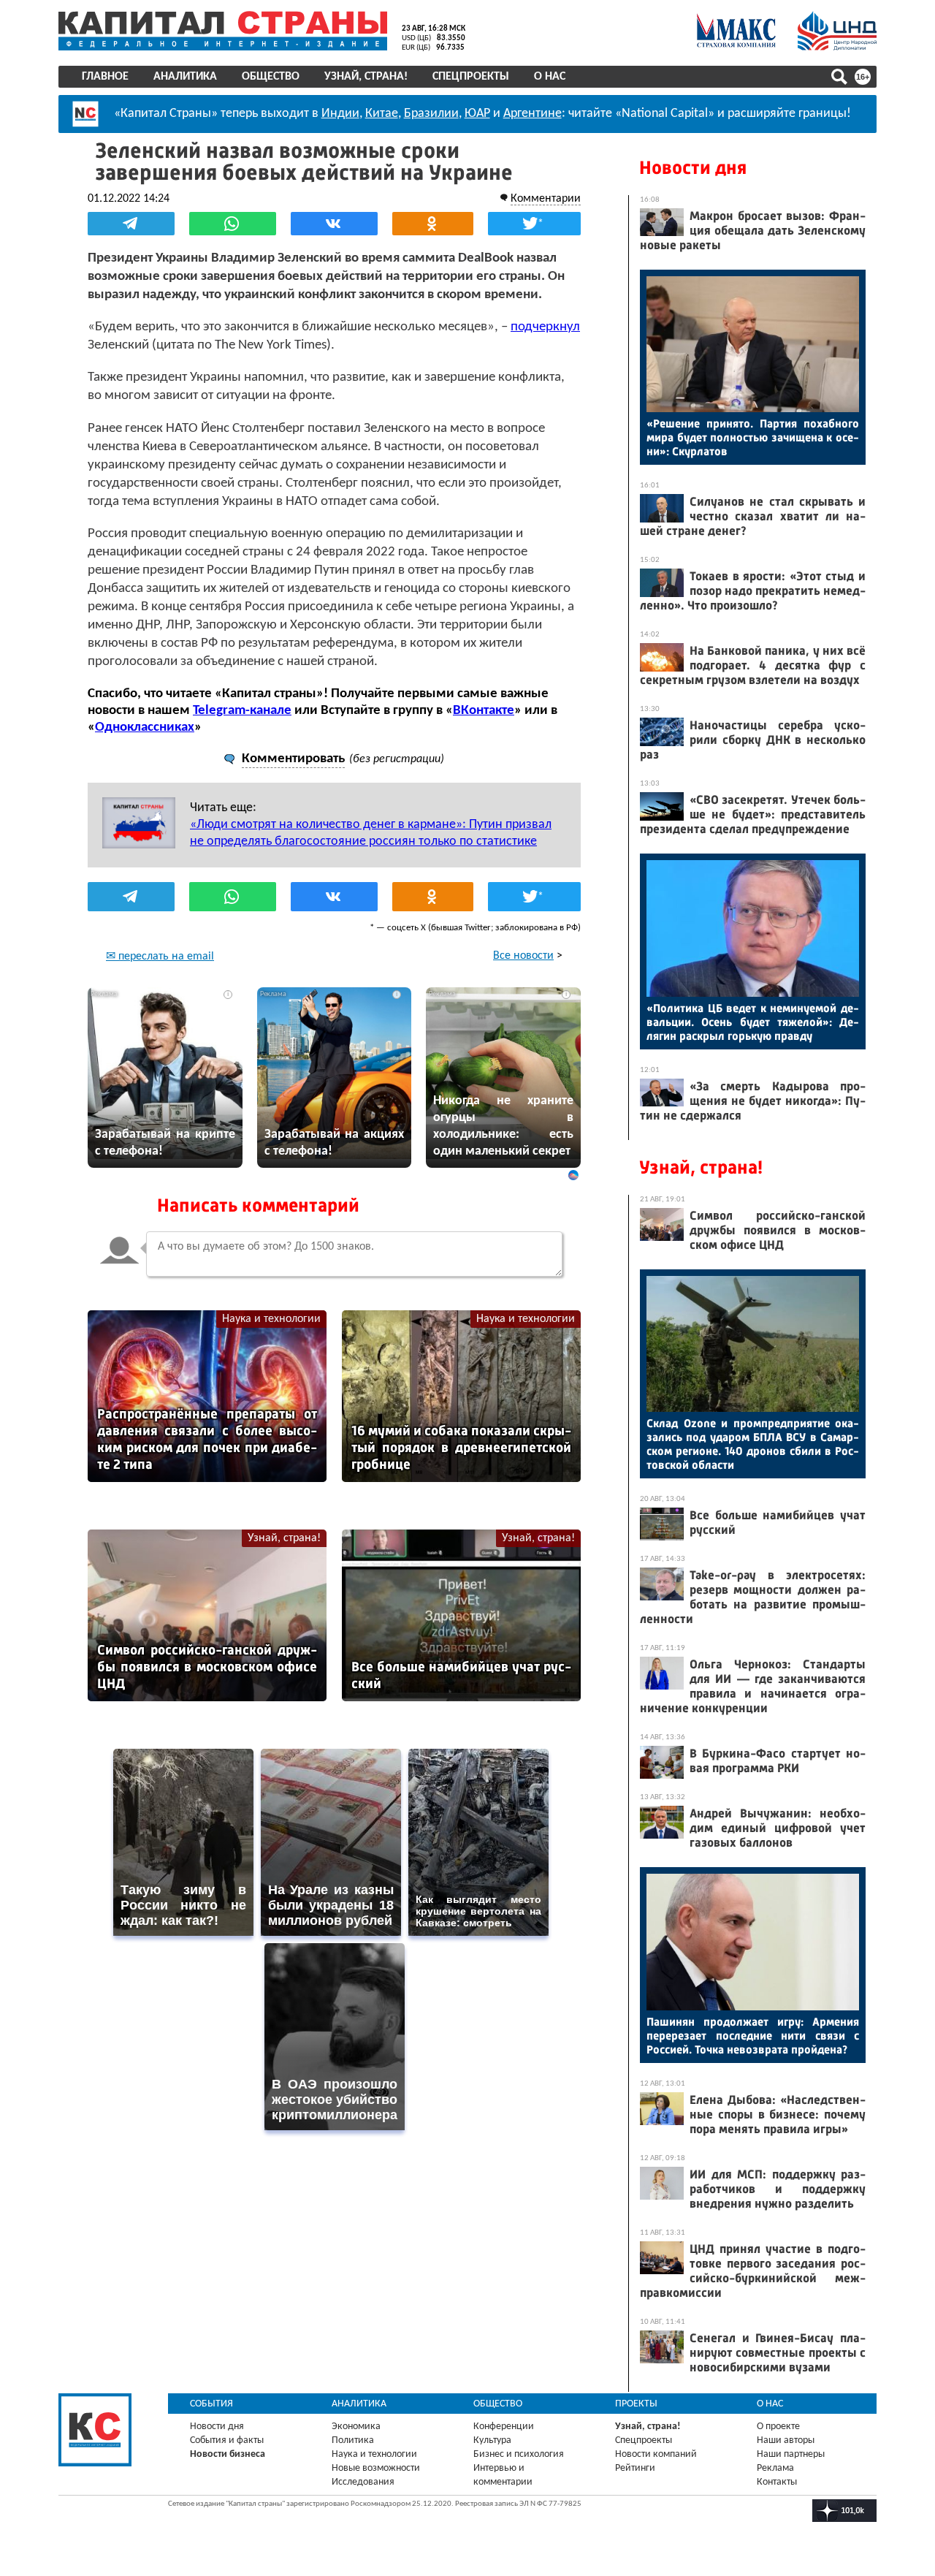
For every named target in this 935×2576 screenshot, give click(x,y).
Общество (271, 77)
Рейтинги (635, 2468)
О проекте (778, 2427)
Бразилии (431, 114)
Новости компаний (656, 2454)
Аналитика (185, 77)
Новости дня (693, 168)
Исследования (363, 2482)
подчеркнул (545, 327)
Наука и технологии (271, 1319)
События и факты (227, 2440)
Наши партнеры (791, 2454)
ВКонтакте (484, 711)
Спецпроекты (471, 77)
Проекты (636, 2404)
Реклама (775, 2468)
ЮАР (477, 114)
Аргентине (533, 114)
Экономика (356, 2427)
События (211, 2404)
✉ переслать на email (160, 957)
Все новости (523, 956)
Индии (340, 114)
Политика (353, 2440)
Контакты (777, 2482)
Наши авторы (786, 2440)
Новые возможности (376, 2468)
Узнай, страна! (366, 77)
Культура (492, 2440)
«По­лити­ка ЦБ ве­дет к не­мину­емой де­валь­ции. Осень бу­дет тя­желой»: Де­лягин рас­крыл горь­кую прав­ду (753, 1022)
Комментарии (546, 199)
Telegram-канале (242, 711)
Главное (105, 77)
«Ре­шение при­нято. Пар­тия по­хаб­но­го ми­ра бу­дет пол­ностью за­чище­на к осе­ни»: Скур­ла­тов (753, 437)
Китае (382, 114)
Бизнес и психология (519, 2454)
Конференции (504, 2427)
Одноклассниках (145, 727)
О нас (550, 77)
